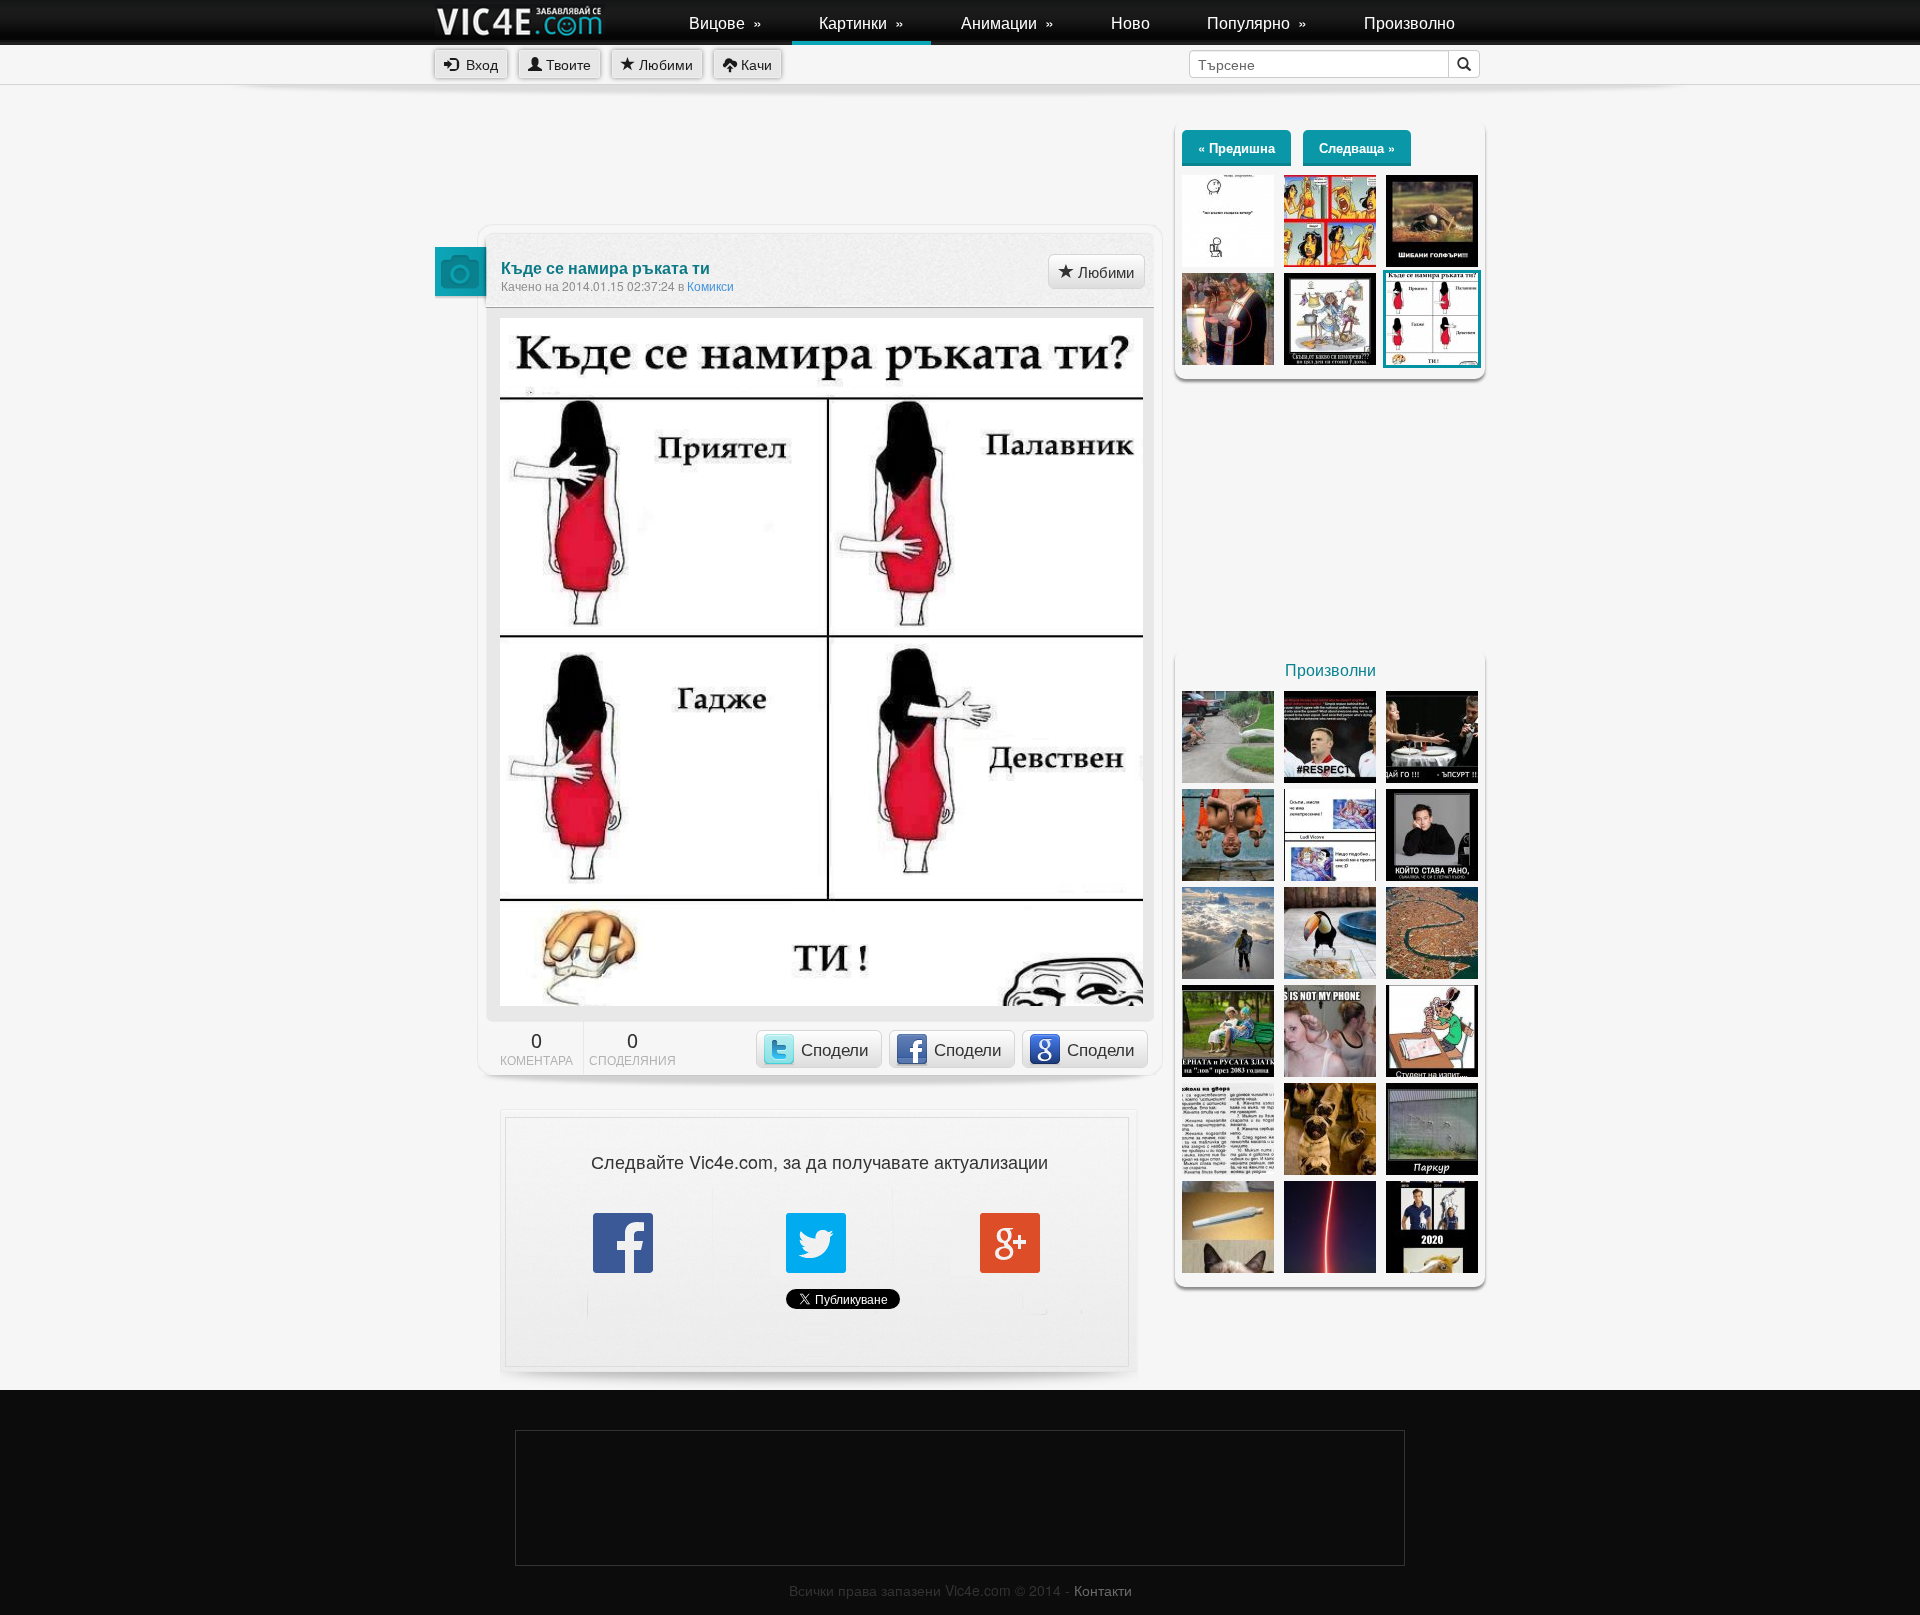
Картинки (861, 22)
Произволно (1409, 22)
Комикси (710, 285)
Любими (664, 64)
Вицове (725, 22)
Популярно (1257, 22)
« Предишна (1236, 147)
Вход (478, 64)
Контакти (1103, 1590)
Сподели (835, 1048)
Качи (754, 64)
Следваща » (1357, 147)
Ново (1130, 22)
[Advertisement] (799, 165)
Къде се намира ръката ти (605, 268)
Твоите (566, 64)
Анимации (1007, 22)
